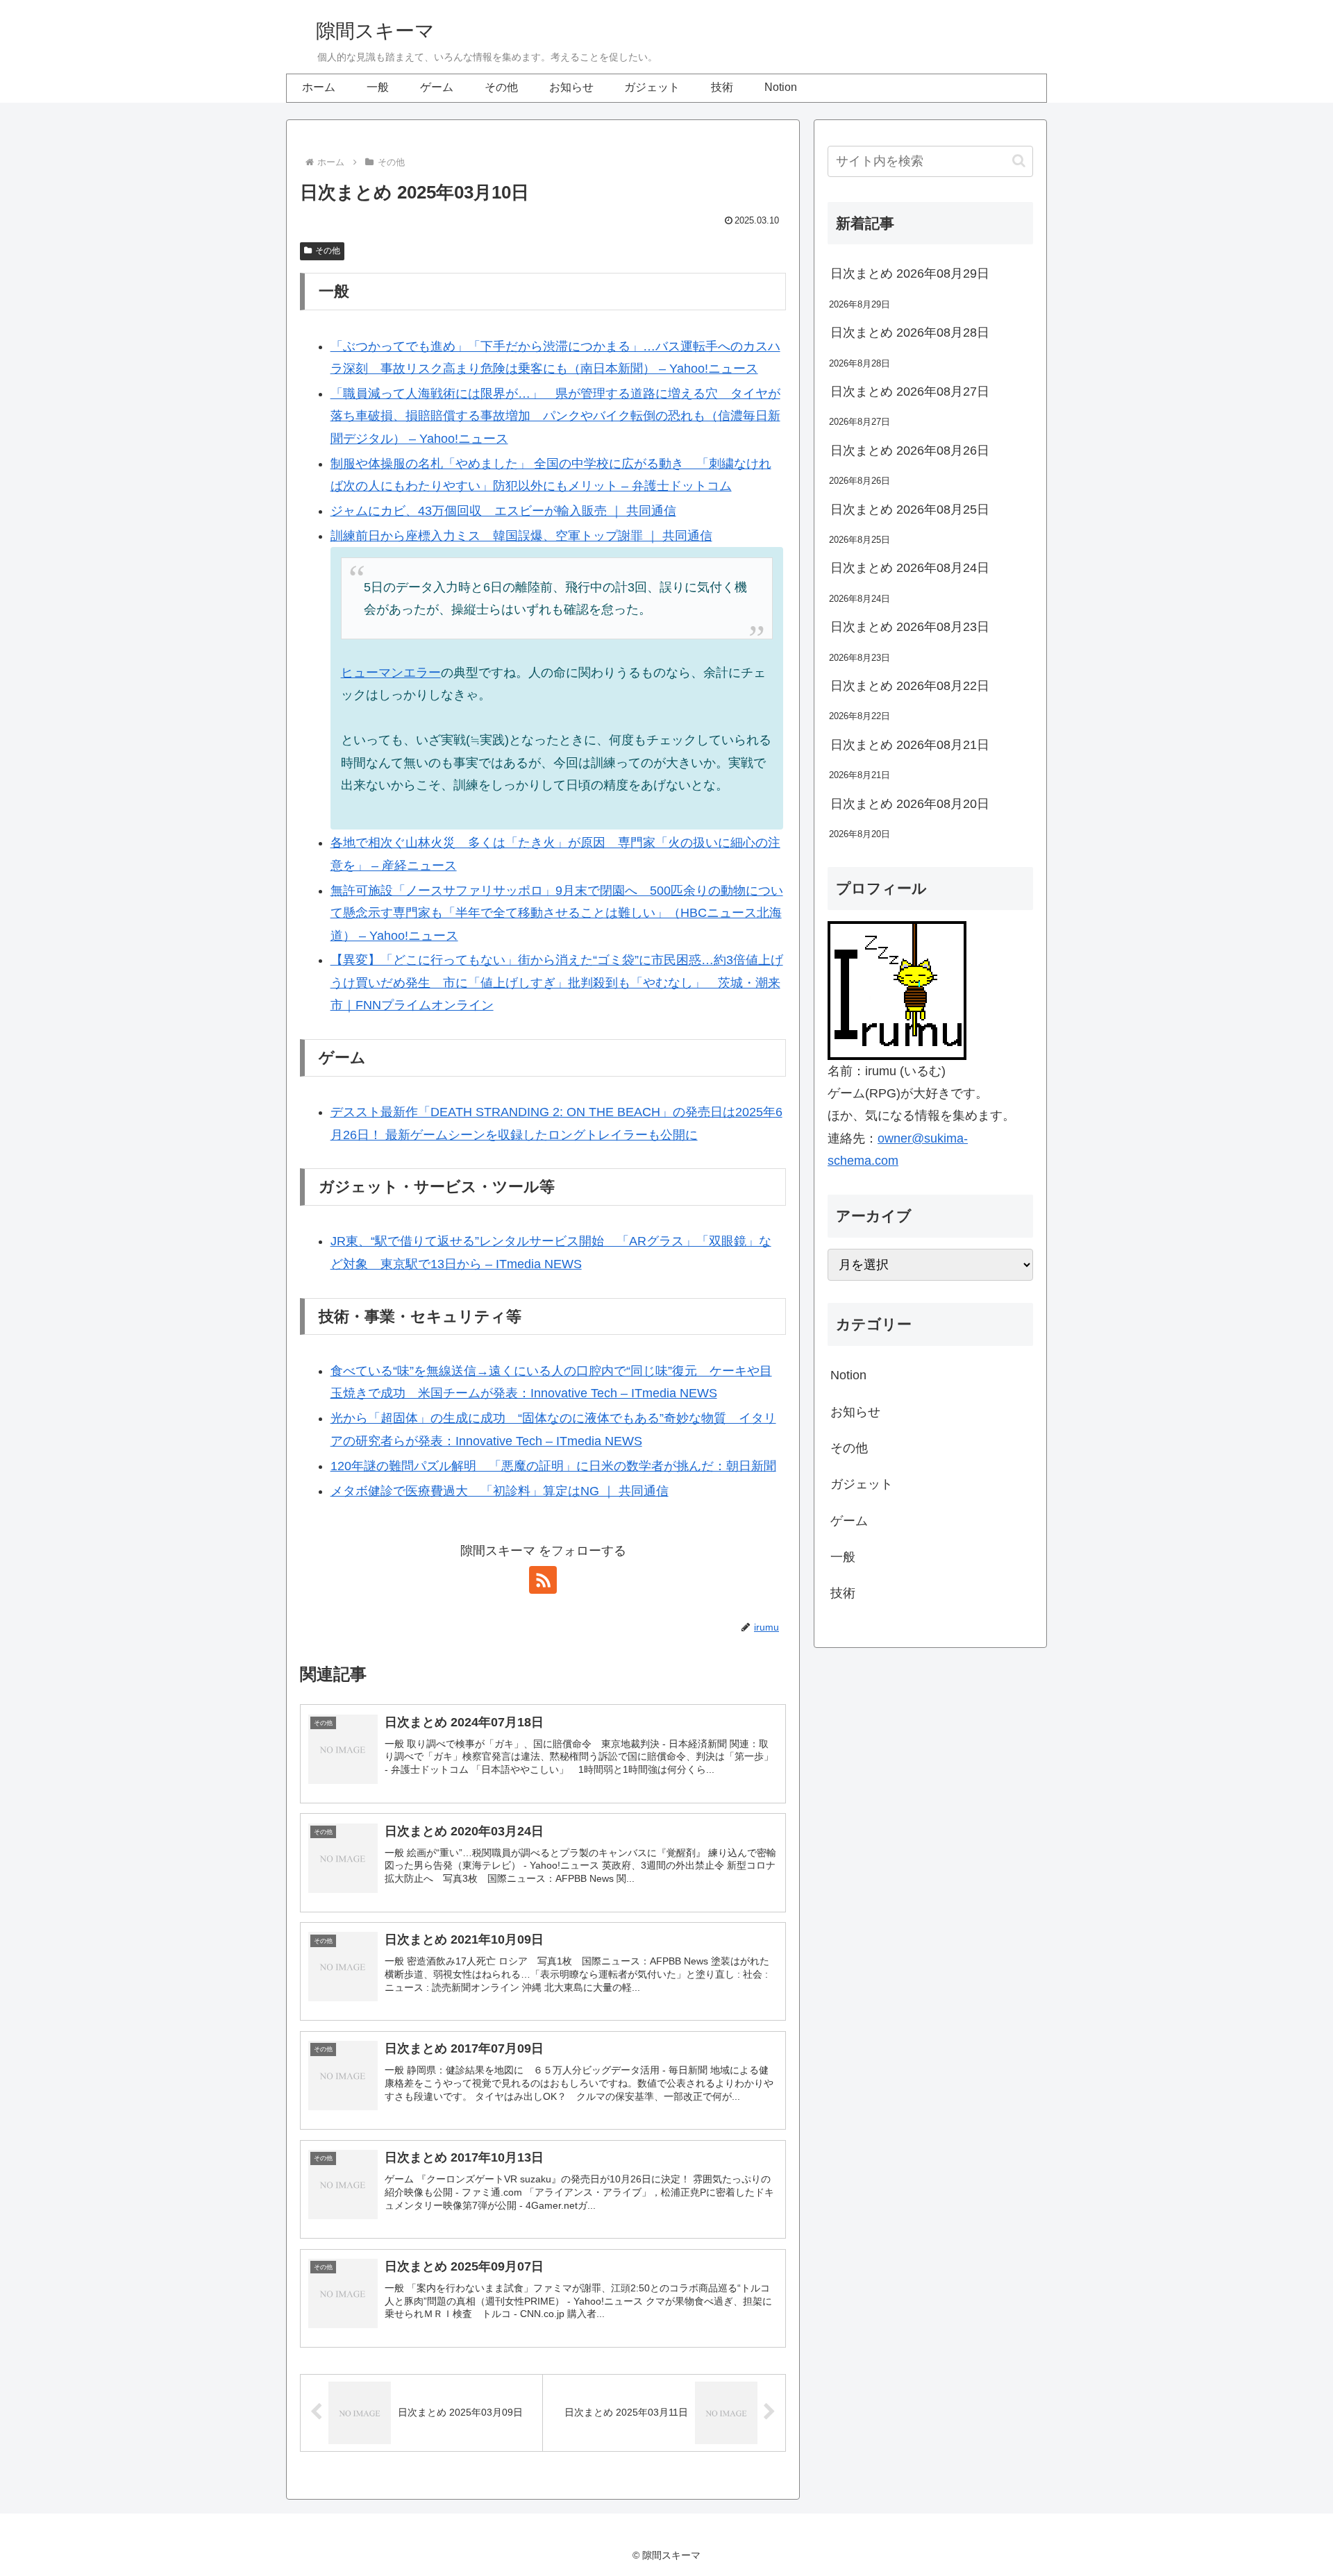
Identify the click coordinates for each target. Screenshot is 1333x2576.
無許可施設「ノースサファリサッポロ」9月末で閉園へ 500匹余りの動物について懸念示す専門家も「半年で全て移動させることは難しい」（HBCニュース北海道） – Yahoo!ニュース (557, 913)
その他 (328, 251)
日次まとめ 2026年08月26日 (910, 451)
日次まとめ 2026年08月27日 (910, 392)
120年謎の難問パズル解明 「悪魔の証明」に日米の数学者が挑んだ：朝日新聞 (553, 1466)
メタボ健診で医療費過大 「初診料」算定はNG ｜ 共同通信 (500, 1491)
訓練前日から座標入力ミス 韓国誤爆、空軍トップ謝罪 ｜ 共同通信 (521, 536)
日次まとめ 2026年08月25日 (910, 510)
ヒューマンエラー (391, 673)
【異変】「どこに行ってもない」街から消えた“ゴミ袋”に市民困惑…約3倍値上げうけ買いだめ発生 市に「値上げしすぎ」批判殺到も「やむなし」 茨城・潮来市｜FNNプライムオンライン (557, 983)
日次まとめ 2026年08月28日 (910, 332)
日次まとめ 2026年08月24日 (910, 568)
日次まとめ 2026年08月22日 (910, 686)
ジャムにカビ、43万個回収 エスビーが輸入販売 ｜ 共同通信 (503, 511)
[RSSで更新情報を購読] (543, 1580)
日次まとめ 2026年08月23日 (910, 627)
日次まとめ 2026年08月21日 (910, 745)
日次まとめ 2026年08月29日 (910, 273)
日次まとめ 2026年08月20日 (910, 804)
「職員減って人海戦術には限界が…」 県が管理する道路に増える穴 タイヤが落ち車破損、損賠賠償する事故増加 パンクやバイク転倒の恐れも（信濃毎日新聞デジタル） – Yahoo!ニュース (555, 416)
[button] (1019, 161)
